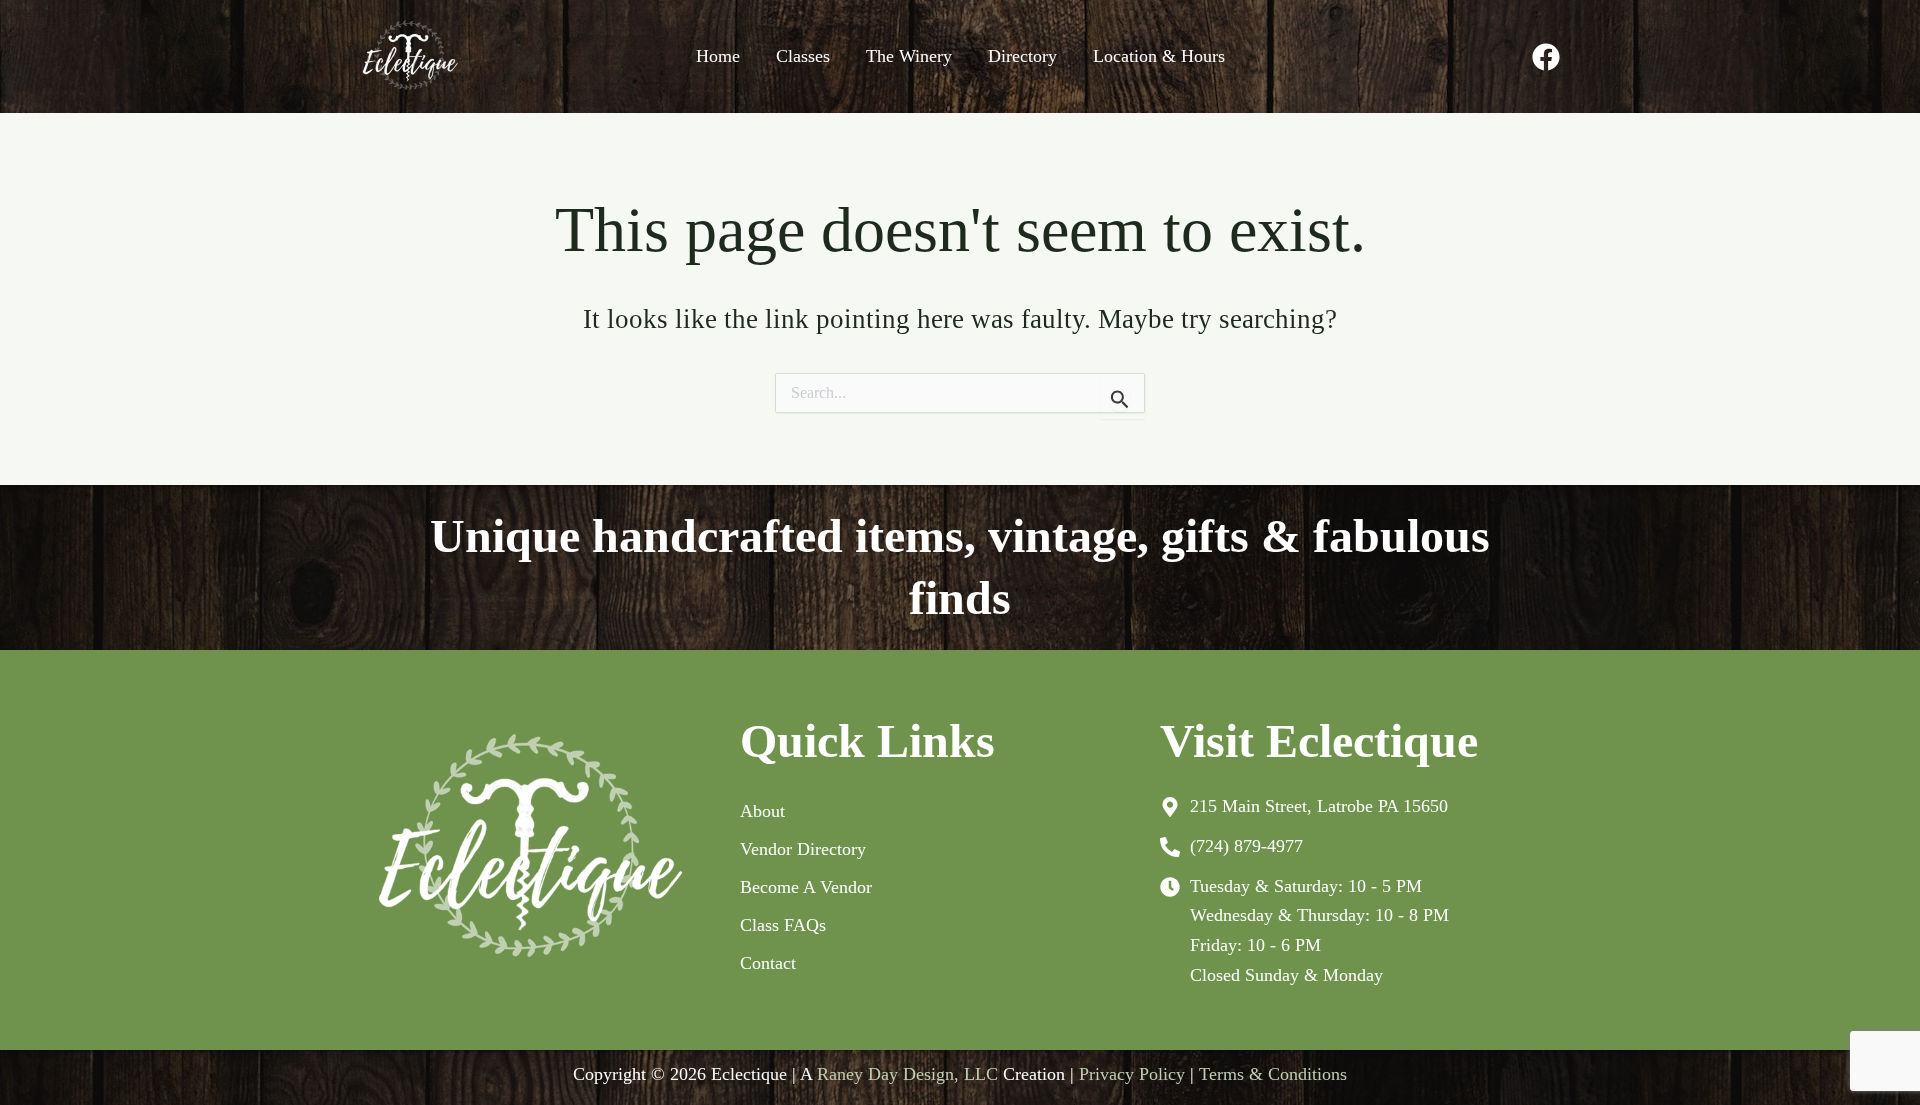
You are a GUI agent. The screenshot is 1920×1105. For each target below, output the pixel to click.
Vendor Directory (803, 849)
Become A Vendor (806, 887)
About (762, 811)
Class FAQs (783, 925)
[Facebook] (1546, 57)
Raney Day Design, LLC (907, 1074)
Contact (768, 963)
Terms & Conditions (1273, 1074)
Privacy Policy (1132, 1074)
